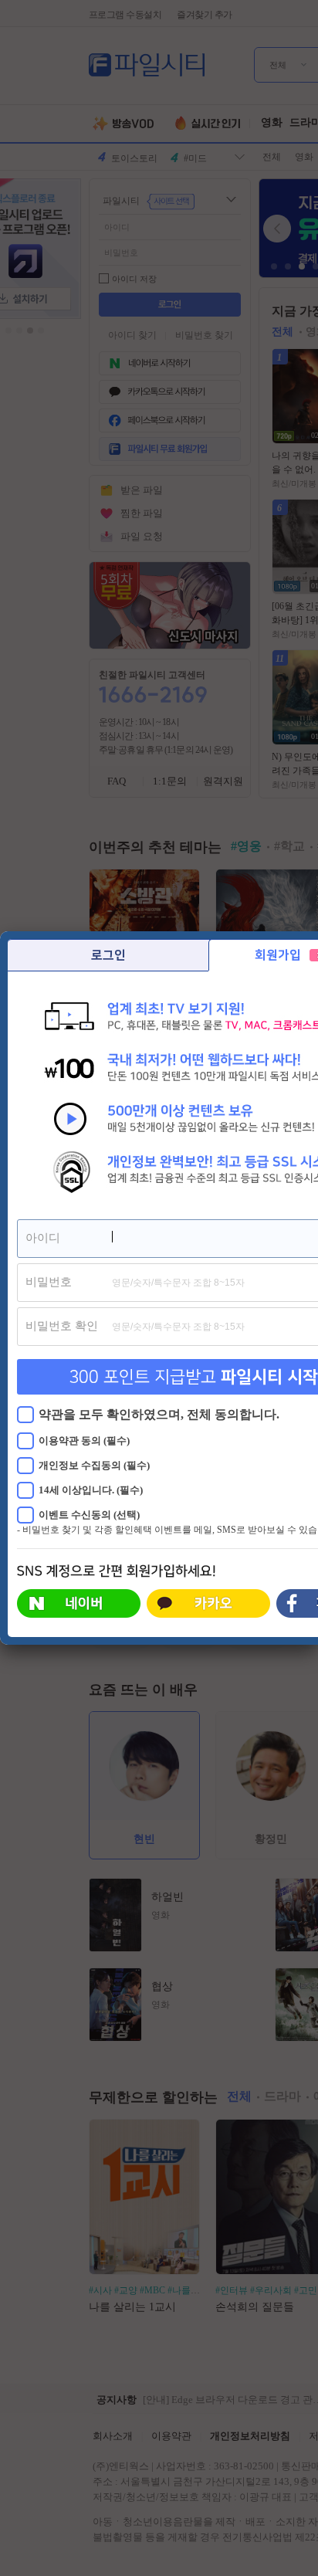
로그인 (108, 955)
